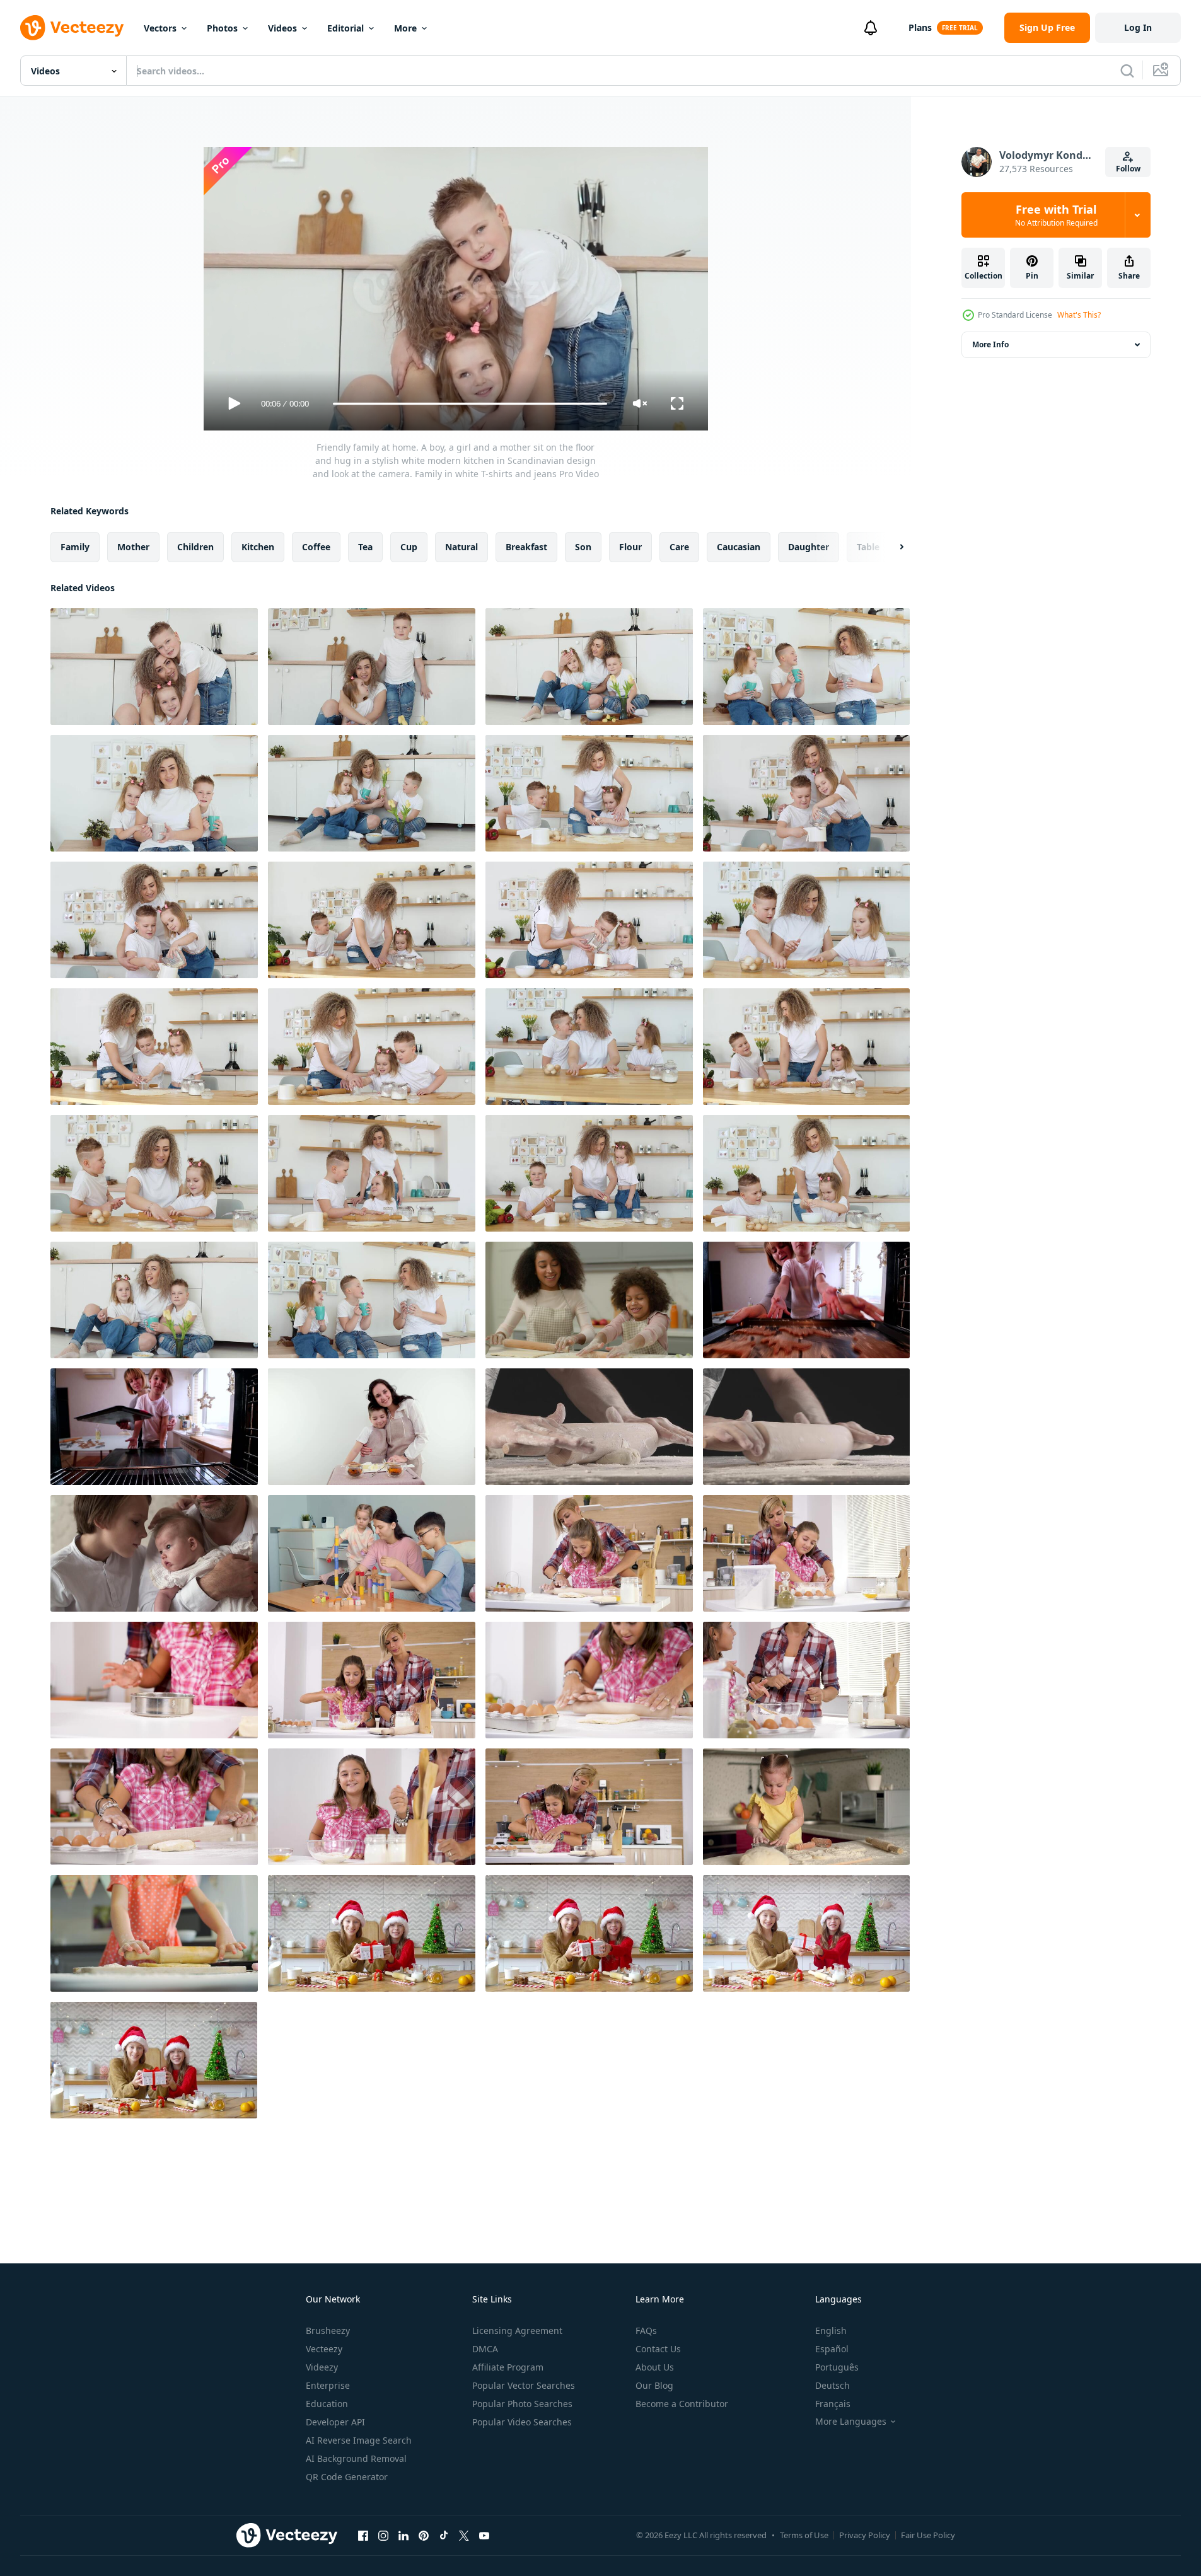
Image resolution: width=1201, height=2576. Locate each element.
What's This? (1079, 315)
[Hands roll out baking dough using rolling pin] (589, 1427)
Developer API (335, 2422)
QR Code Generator (347, 2477)
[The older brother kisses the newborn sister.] (154, 1553)
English (831, 2331)
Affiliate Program (508, 2367)
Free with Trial (1056, 215)
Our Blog (654, 2385)
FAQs (646, 2331)
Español (832, 2349)
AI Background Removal (356, 2458)
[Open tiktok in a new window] (444, 2535)
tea (365, 547)
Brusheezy (328, 2331)
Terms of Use (804, 2535)
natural (461, 547)
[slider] (470, 404)
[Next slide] (891, 547)
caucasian (739, 547)
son (583, 547)
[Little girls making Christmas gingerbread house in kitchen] (372, 1933)
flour (630, 547)
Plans (920, 27)
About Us (655, 2367)
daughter (809, 547)
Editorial (345, 28)
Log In (1138, 27)
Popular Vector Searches (524, 2385)
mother (133, 547)
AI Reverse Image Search (359, 2440)
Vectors (160, 28)
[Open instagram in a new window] (383, 2535)
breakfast (526, 547)
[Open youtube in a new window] (484, 2535)
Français (833, 2404)
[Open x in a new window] (464, 2535)
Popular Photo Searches (522, 2404)
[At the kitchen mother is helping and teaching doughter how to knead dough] (589, 1680)
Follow (1128, 169)
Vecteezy (324, 2349)
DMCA (485, 2349)
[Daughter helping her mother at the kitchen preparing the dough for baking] (372, 1807)
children (195, 547)
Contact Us (658, 2349)
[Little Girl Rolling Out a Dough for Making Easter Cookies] (154, 1933)
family (75, 547)
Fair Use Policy (928, 2535)
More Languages (851, 2422)
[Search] (1127, 71)
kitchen (258, 547)
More (405, 28)
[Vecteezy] (72, 28)
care (679, 547)
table (868, 547)
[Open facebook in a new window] (363, 2535)
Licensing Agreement (517, 2331)
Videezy (322, 2367)
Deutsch (833, 2385)
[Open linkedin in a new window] (403, 2535)
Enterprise (328, 2385)
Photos (222, 28)
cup (409, 547)
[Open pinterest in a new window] (424, 2535)
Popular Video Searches (522, 2422)
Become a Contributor (682, 2404)
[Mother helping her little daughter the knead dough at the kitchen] (589, 1807)
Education (327, 2404)
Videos (282, 28)
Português (837, 2367)
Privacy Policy (865, 2535)
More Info (990, 344)
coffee (316, 547)
